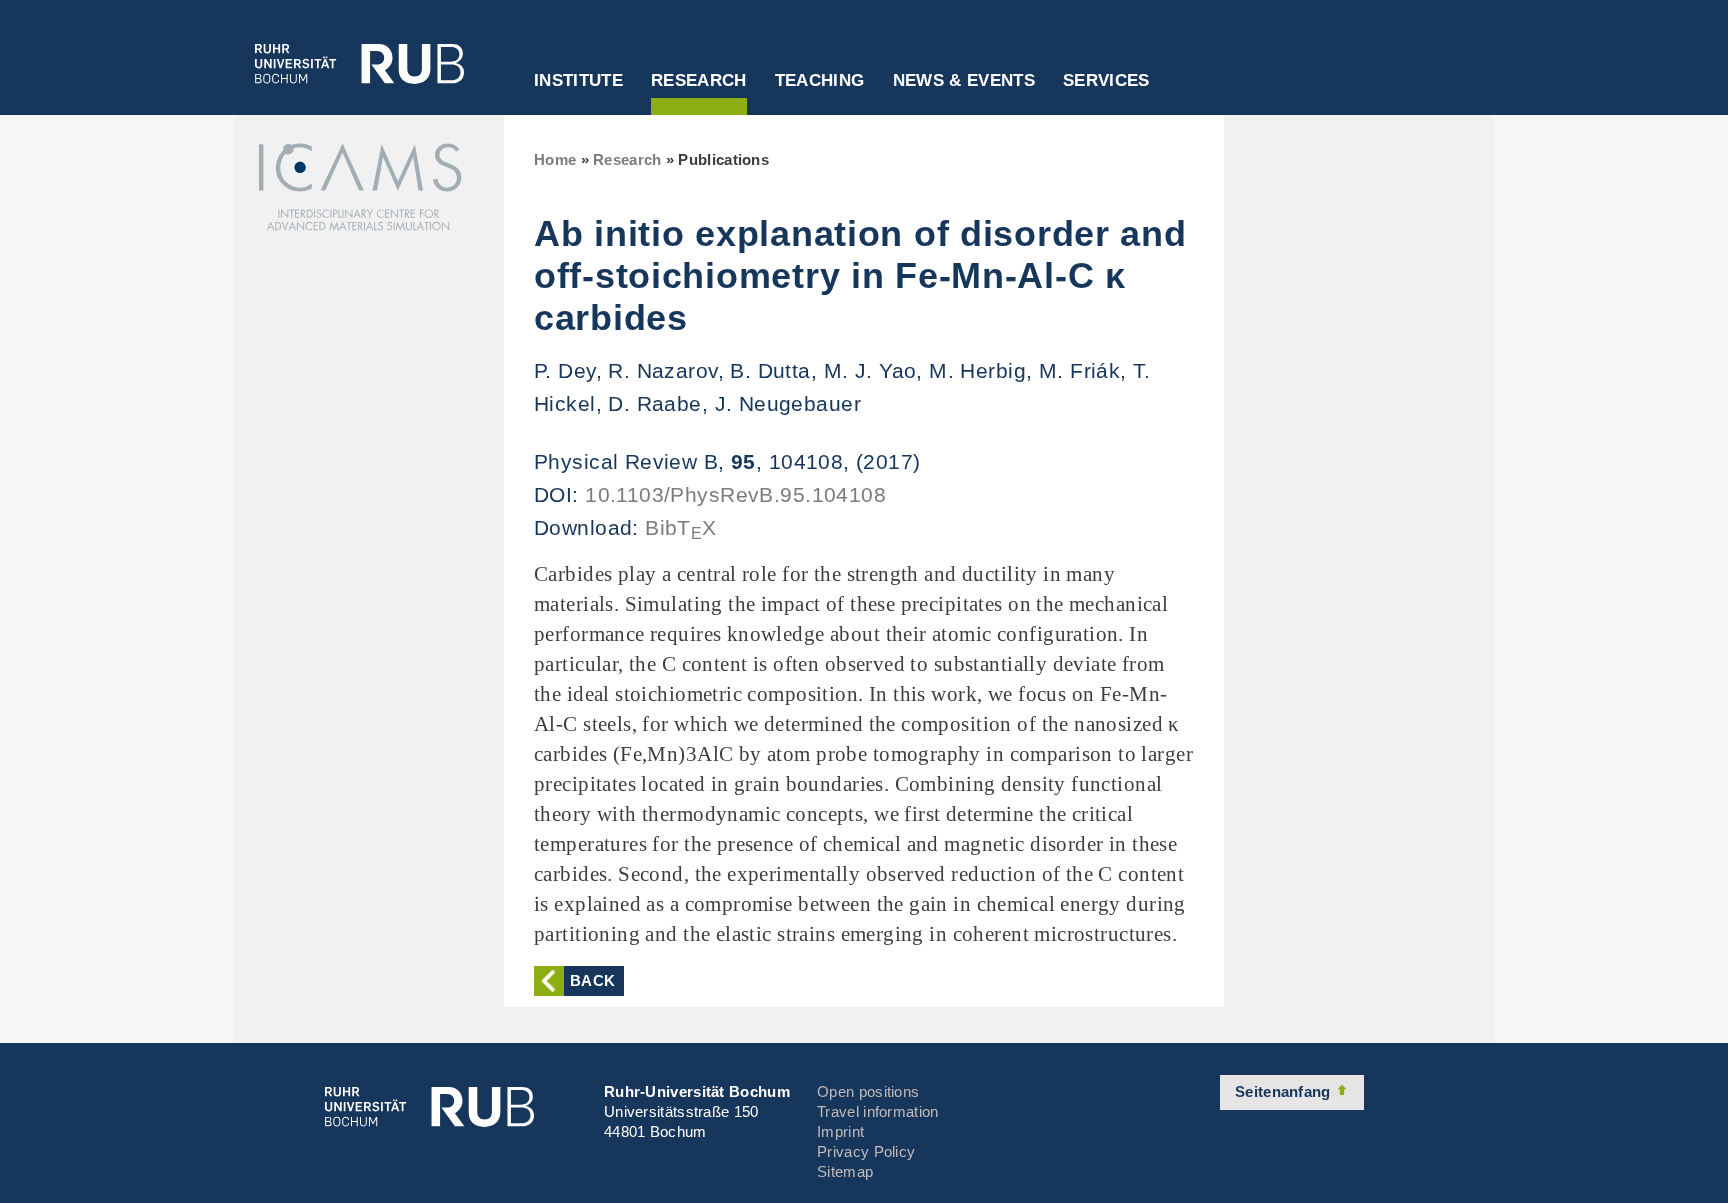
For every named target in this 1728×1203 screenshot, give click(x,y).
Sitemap (845, 1171)
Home (555, 159)
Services (1106, 81)
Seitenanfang (1285, 1091)
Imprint (840, 1131)
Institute (578, 81)
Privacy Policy (866, 1151)
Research (699, 81)
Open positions (868, 1091)
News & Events (964, 81)
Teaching (820, 81)
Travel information (877, 1111)
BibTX (681, 527)
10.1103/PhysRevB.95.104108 (735, 494)
